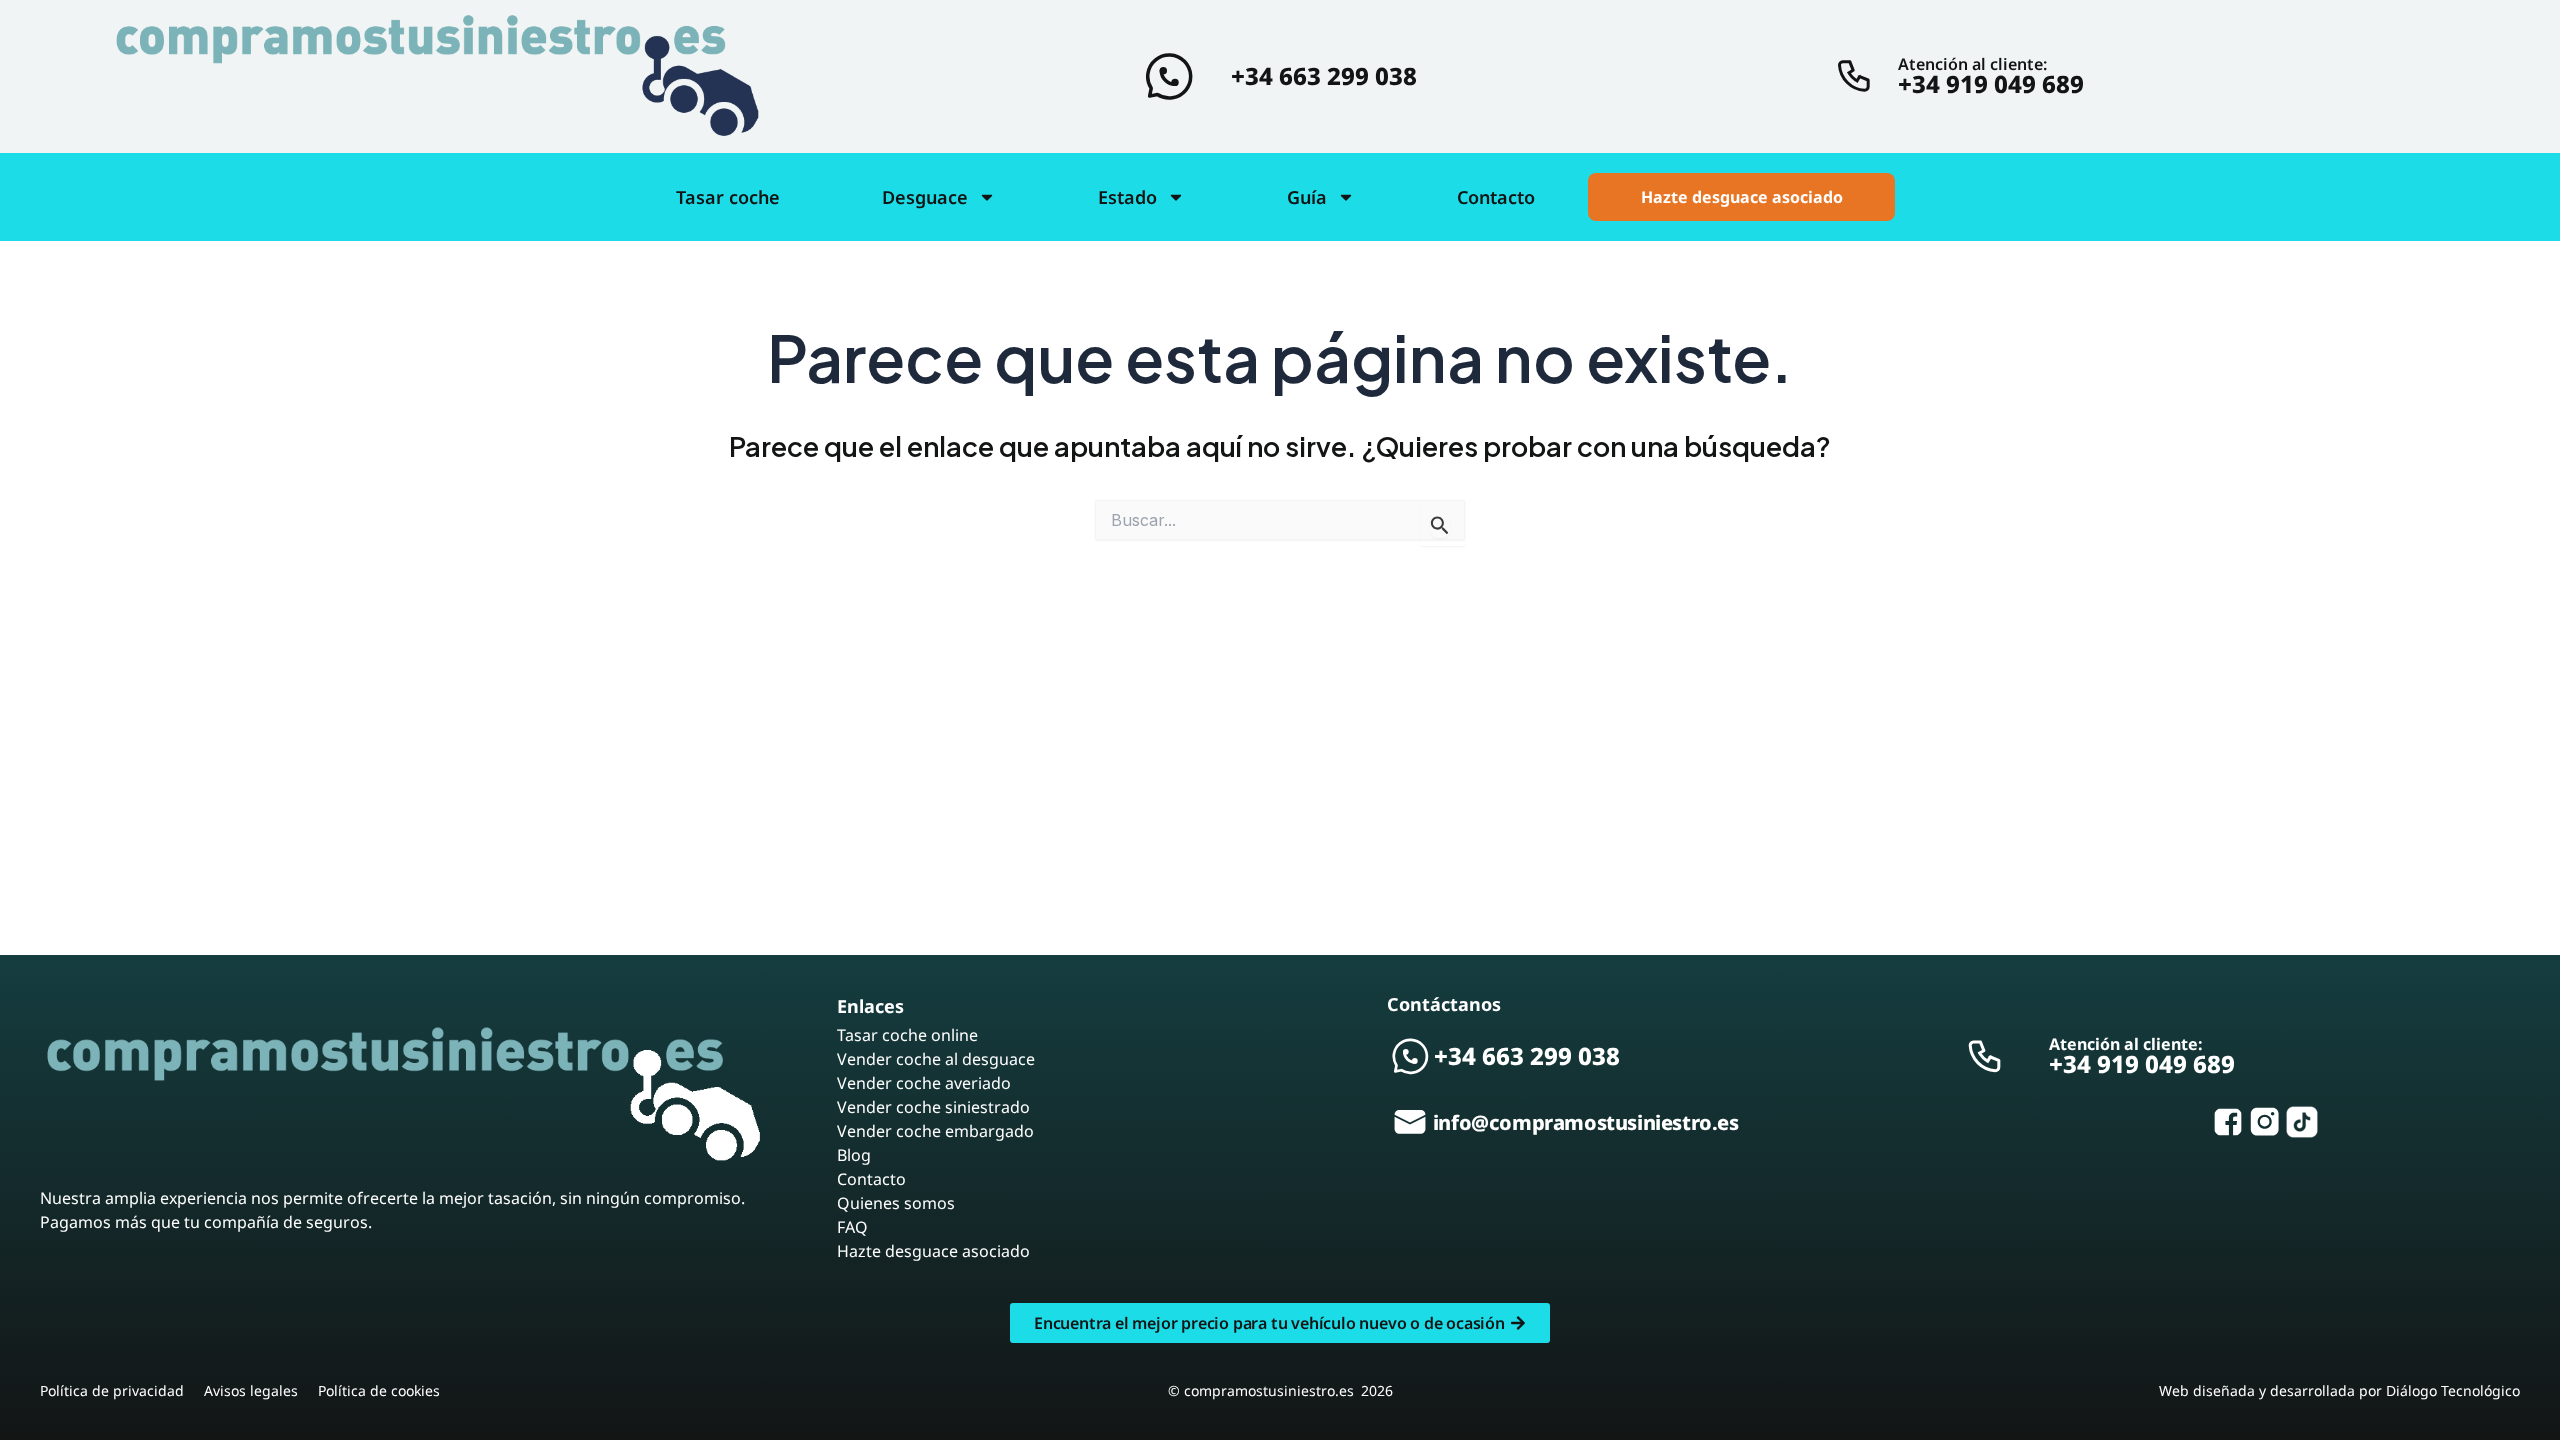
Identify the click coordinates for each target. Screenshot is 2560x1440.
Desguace (925, 197)
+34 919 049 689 (1991, 83)
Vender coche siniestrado (933, 1107)
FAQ (852, 1227)
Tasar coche (728, 197)
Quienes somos (896, 1203)
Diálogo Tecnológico (2453, 1390)
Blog (854, 1155)
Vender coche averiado (924, 1083)
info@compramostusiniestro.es (1586, 1122)
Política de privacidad (112, 1390)
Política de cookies (379, 1390)
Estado (1127, 197)
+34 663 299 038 (1324, 75)
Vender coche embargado (935, 1131)
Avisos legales (251, 1390)
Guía (1307, 197)
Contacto (1496, 197)
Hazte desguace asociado (933, 1251)
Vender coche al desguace (936, 1059)
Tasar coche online (907, 1035)
